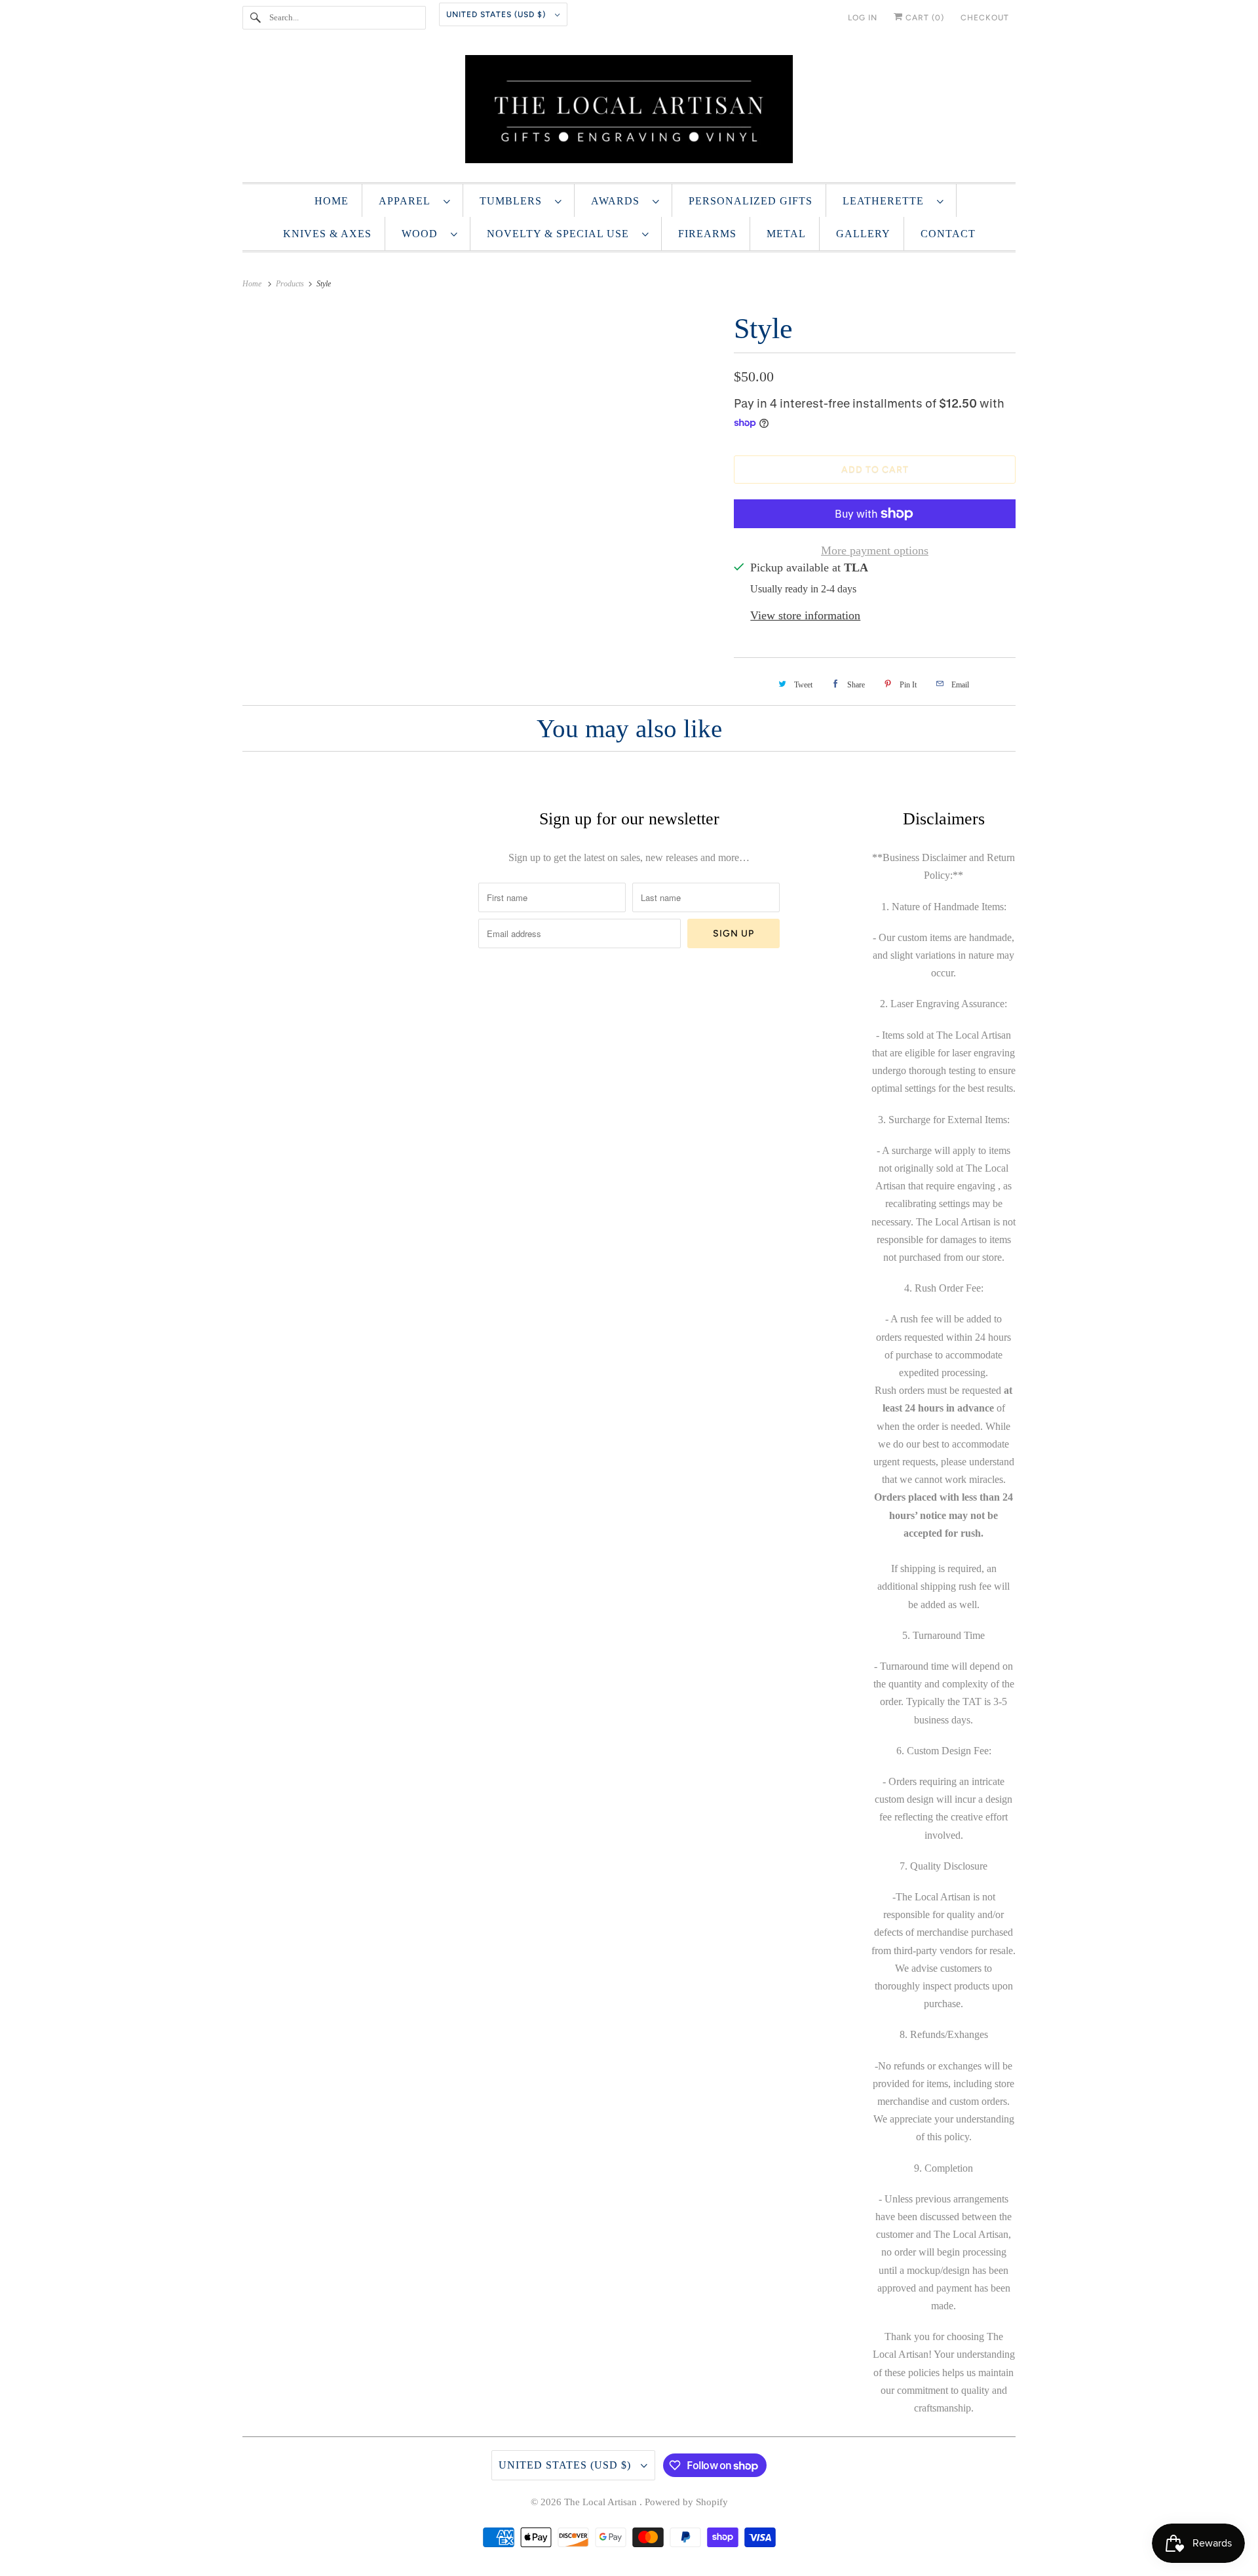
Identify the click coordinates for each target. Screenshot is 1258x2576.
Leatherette (886, 201)
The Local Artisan (602, 2502)
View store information (805, 615)
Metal (786, 234)
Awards (619, 201)
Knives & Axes (327, 234)
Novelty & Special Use (561, 234)
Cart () (924, 18)
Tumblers (514, 201)
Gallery (863, 234)
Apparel (408, 201)
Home (332, 201)
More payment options (875, 550)
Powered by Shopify (686, 2502)
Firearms (707, 234)
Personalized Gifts (751, 201)
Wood (423, 234)
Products (291, 284)
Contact (948, 234)
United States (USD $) (497, 14)
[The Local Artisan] (629, 112)
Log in (863, 18)
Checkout (985, 18)
